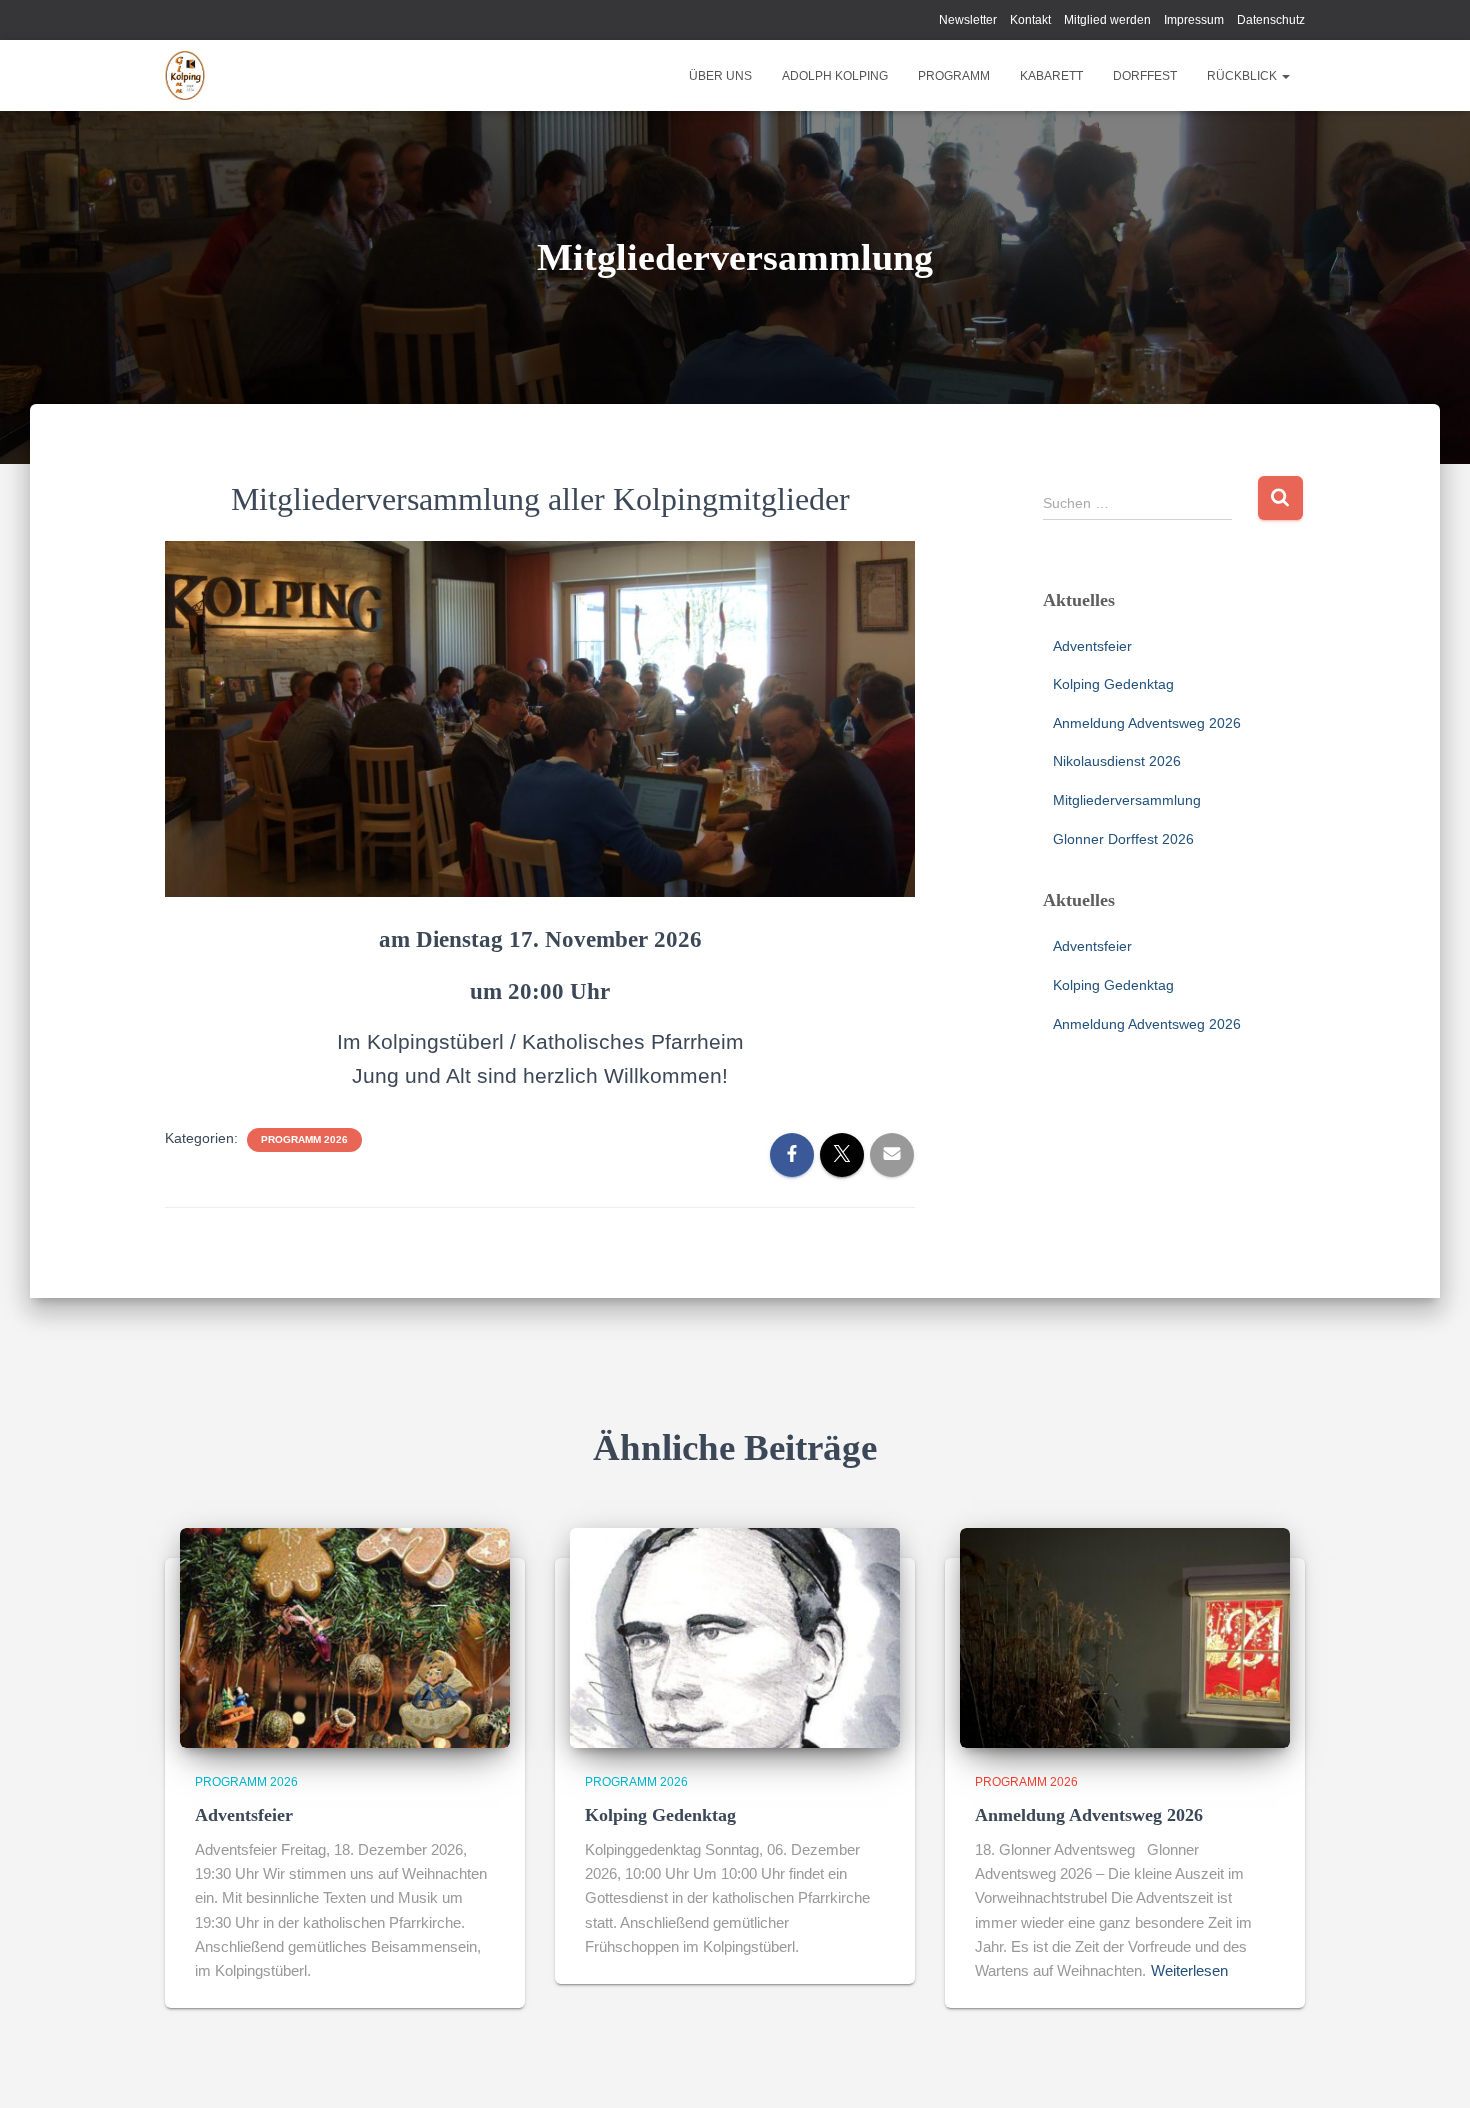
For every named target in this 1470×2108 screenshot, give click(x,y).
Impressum (1194, 20)
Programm (954, 76)
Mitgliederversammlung (1127, 800)
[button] (1285, 76)
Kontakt (1030, 20)
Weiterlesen (1189, 1970)
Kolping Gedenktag (1113, 684)
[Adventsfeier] (345, 1637)
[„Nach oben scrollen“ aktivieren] (1430, 2068)
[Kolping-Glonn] (185, 76)
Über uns (720, 76)
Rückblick (1243, 76)
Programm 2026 (304, 1139)
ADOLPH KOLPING (835, 76)
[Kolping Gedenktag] (735, 1637)
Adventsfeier (1092, 646)
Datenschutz (1271, 20)
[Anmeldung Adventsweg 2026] (1125, 1637)
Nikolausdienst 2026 (1117, 761)
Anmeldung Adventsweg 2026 (1147, 723)
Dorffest (1145, 76)
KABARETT (1051, 76)
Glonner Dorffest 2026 (1123, 839)
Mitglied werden (1107, 20)
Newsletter (968, 20)
